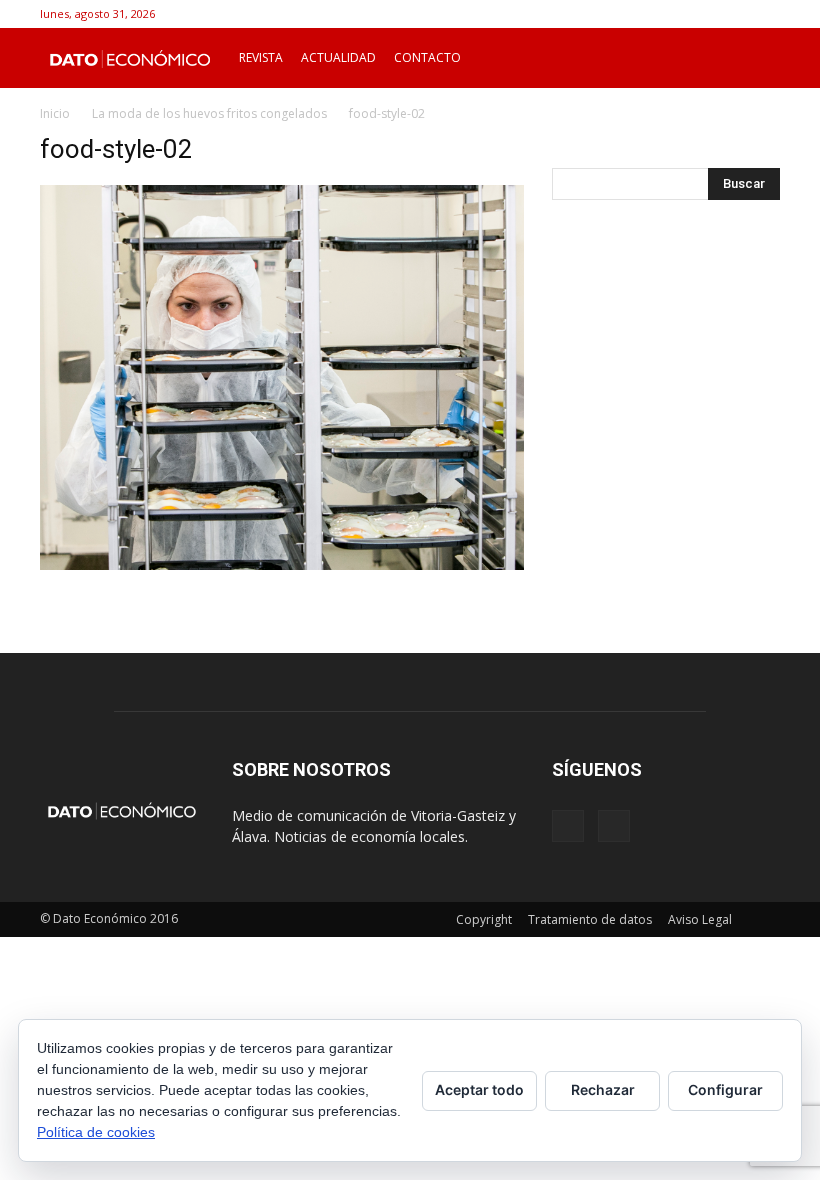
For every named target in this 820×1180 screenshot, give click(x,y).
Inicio (55, 113)
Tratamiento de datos (590, 919)
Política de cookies (96, 1132)
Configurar (725, 1089)
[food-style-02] (282, 565)
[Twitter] (765, 14)
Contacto (427, 57)
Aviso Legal (700, 919)
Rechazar (603, 1089)
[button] (756, 58)
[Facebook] (732, 14)
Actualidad (338, 57)
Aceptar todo (479, 1089)
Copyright (484, 919)
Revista (261, 57)
